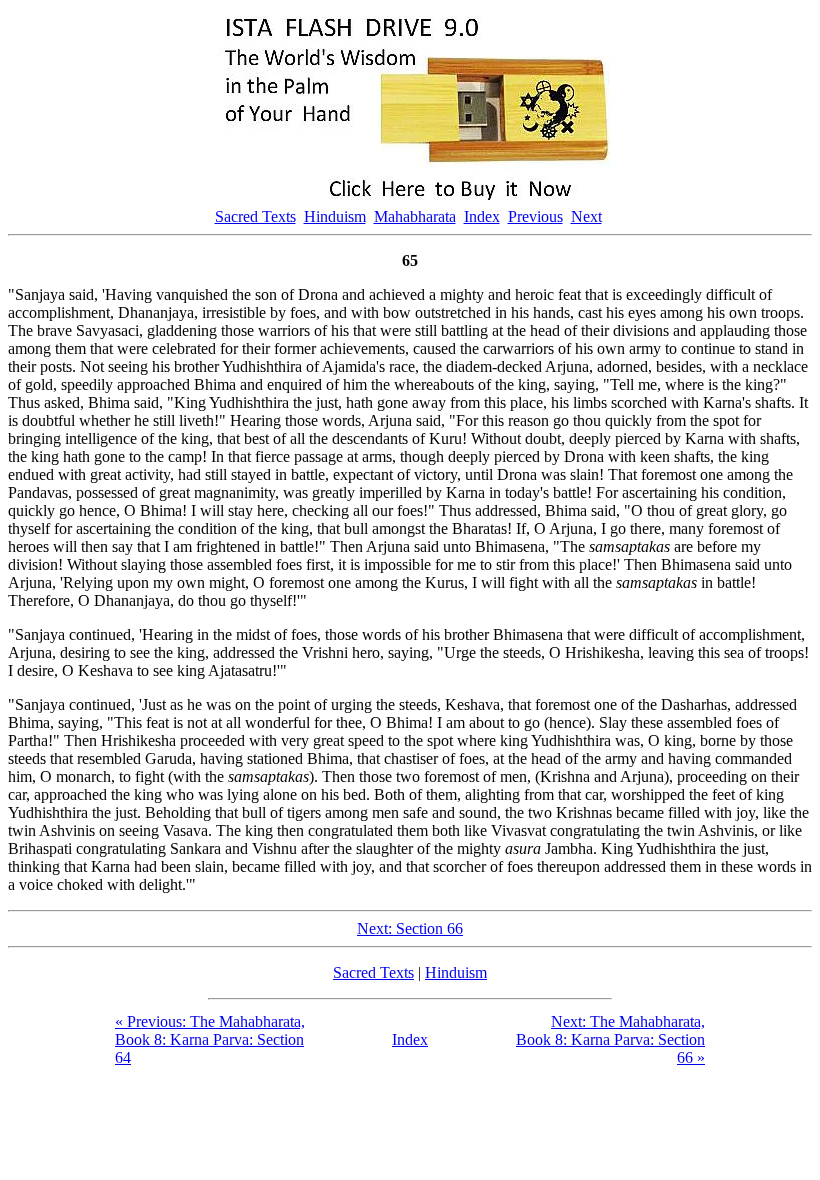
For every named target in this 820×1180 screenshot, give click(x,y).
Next (586, 216)
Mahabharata (415, 216)
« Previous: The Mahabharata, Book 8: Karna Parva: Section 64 (210, 1039)
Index (482, 216)
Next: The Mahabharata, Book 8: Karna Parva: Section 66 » (610, 1039)
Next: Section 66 (410, 928)
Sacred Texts (255, 216)
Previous (535, 216)
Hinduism (335, 216)
